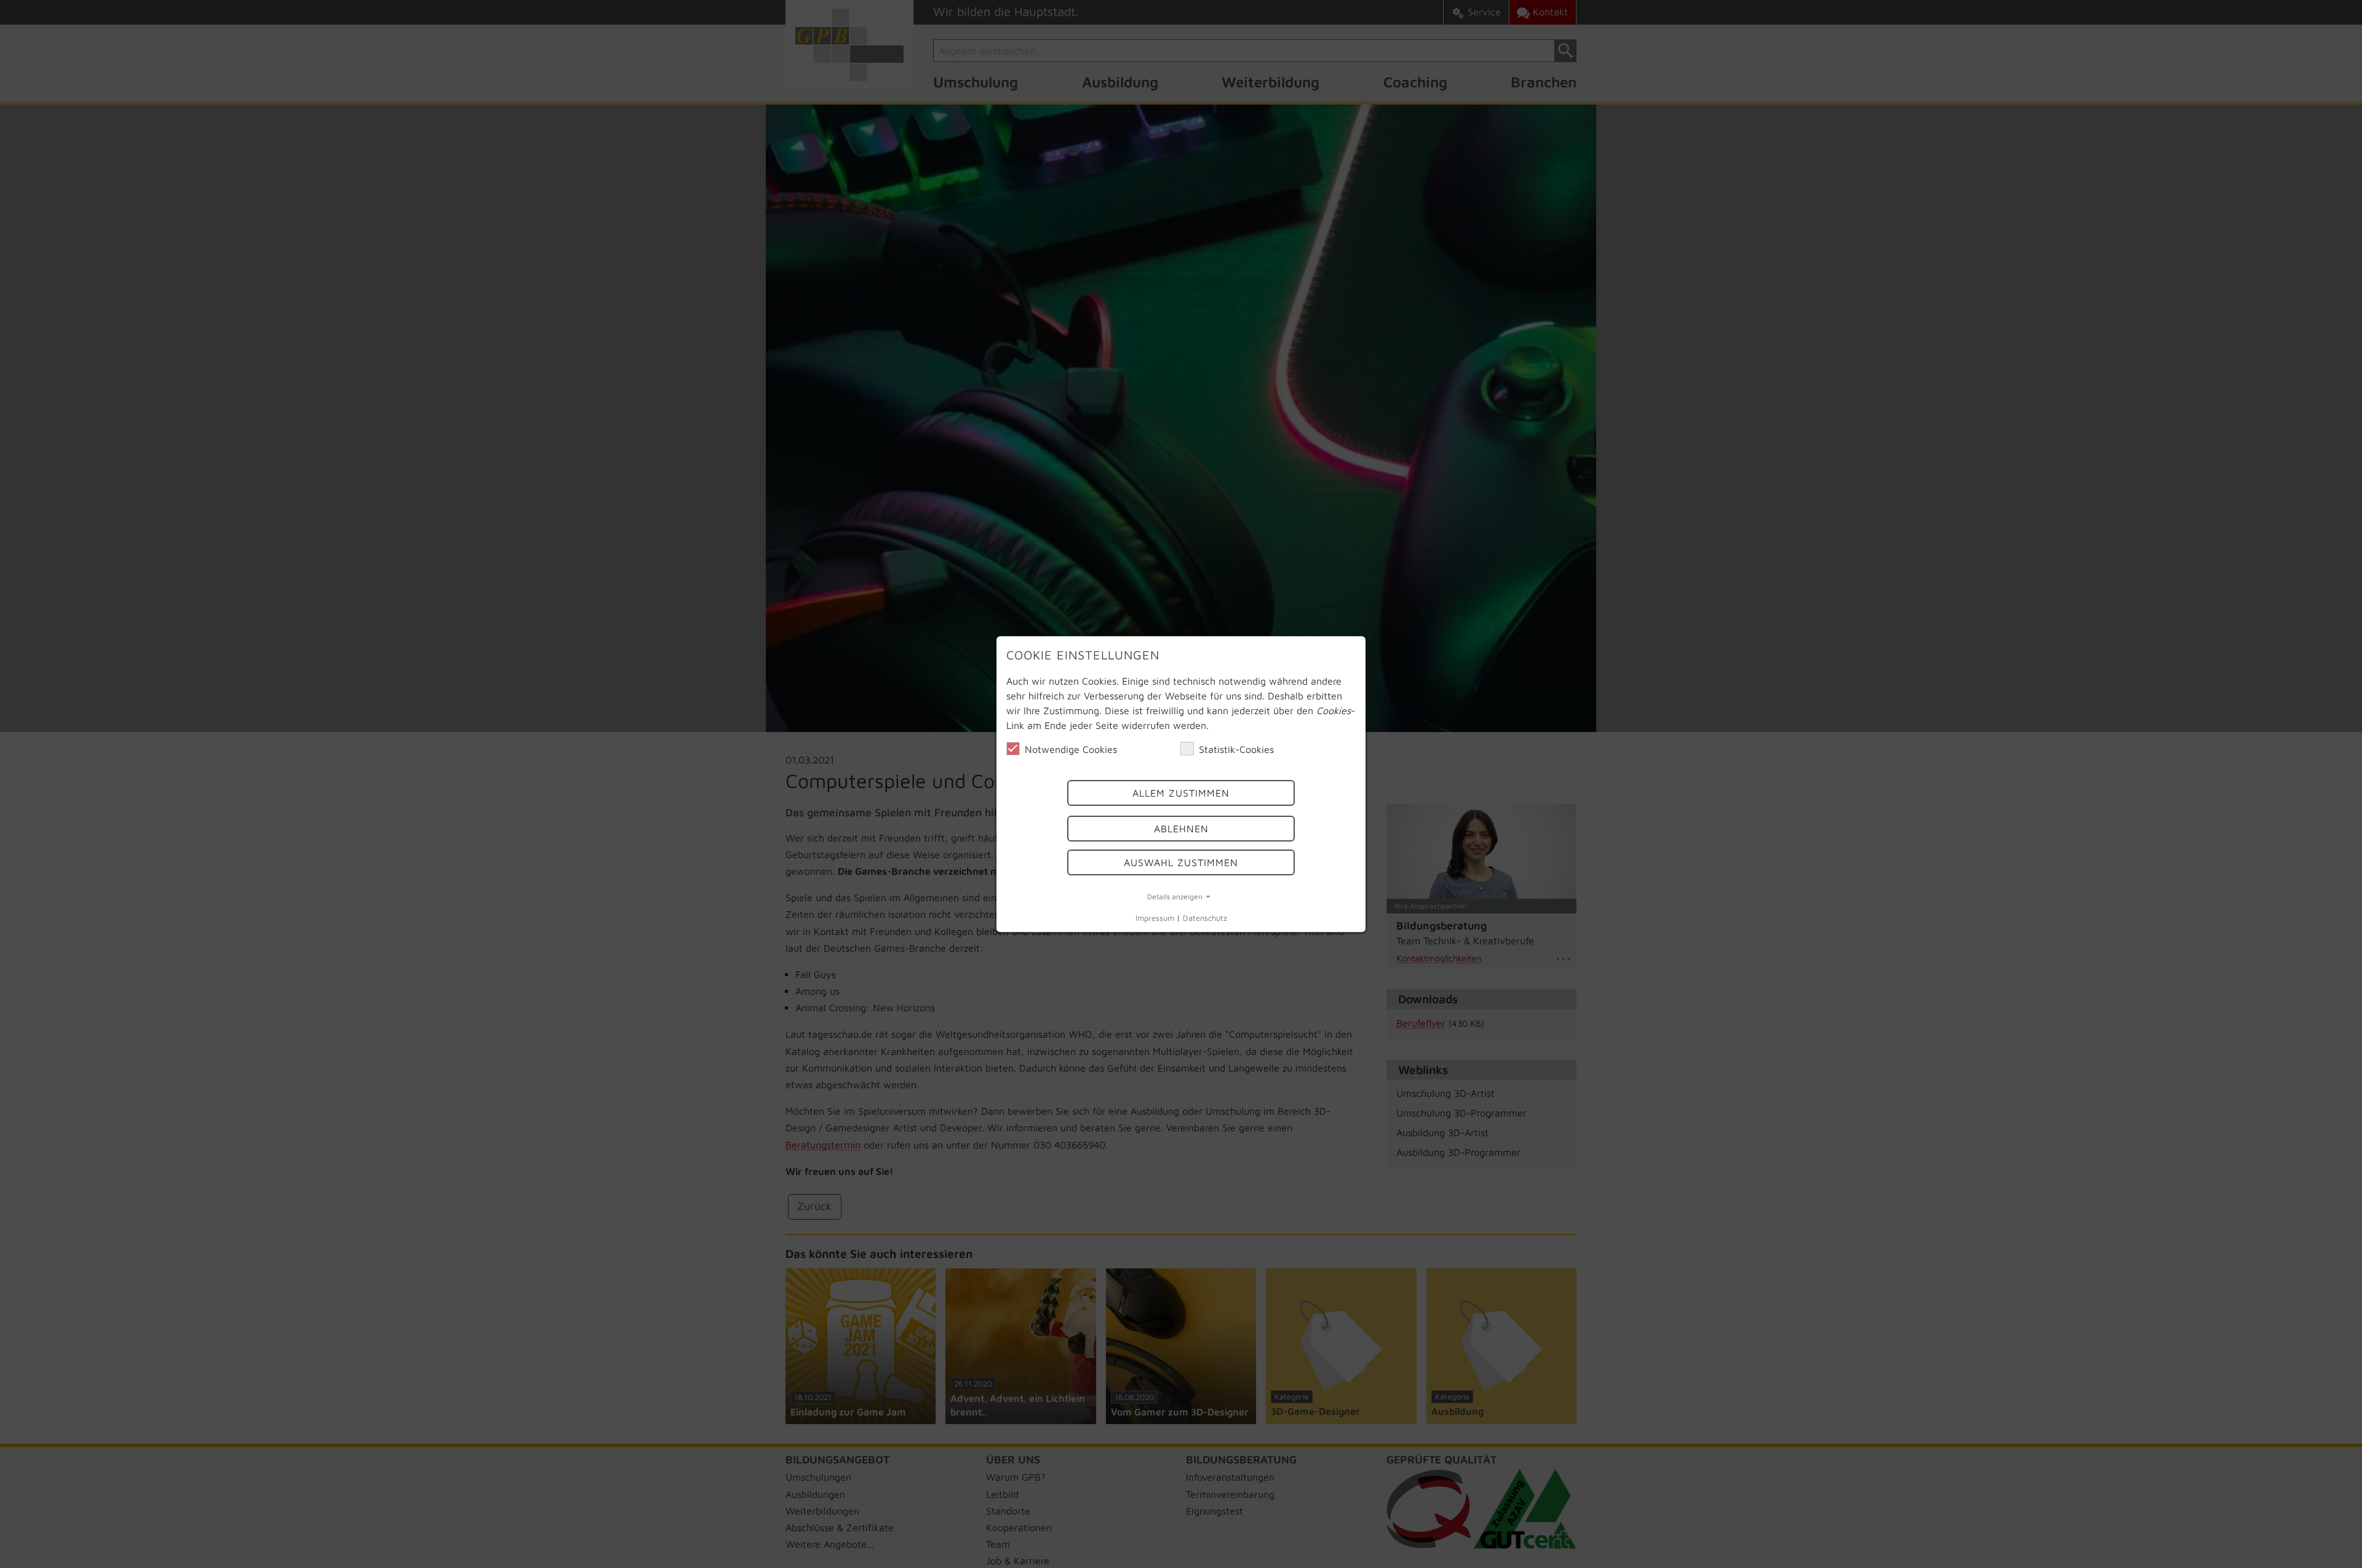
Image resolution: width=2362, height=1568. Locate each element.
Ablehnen (1181, 829)
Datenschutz (1205, 919)
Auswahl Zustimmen (1181, 862)
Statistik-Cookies (1236, 749)
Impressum (1155, 919)
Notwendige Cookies (1071, 749)
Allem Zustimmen (1181, 793)
